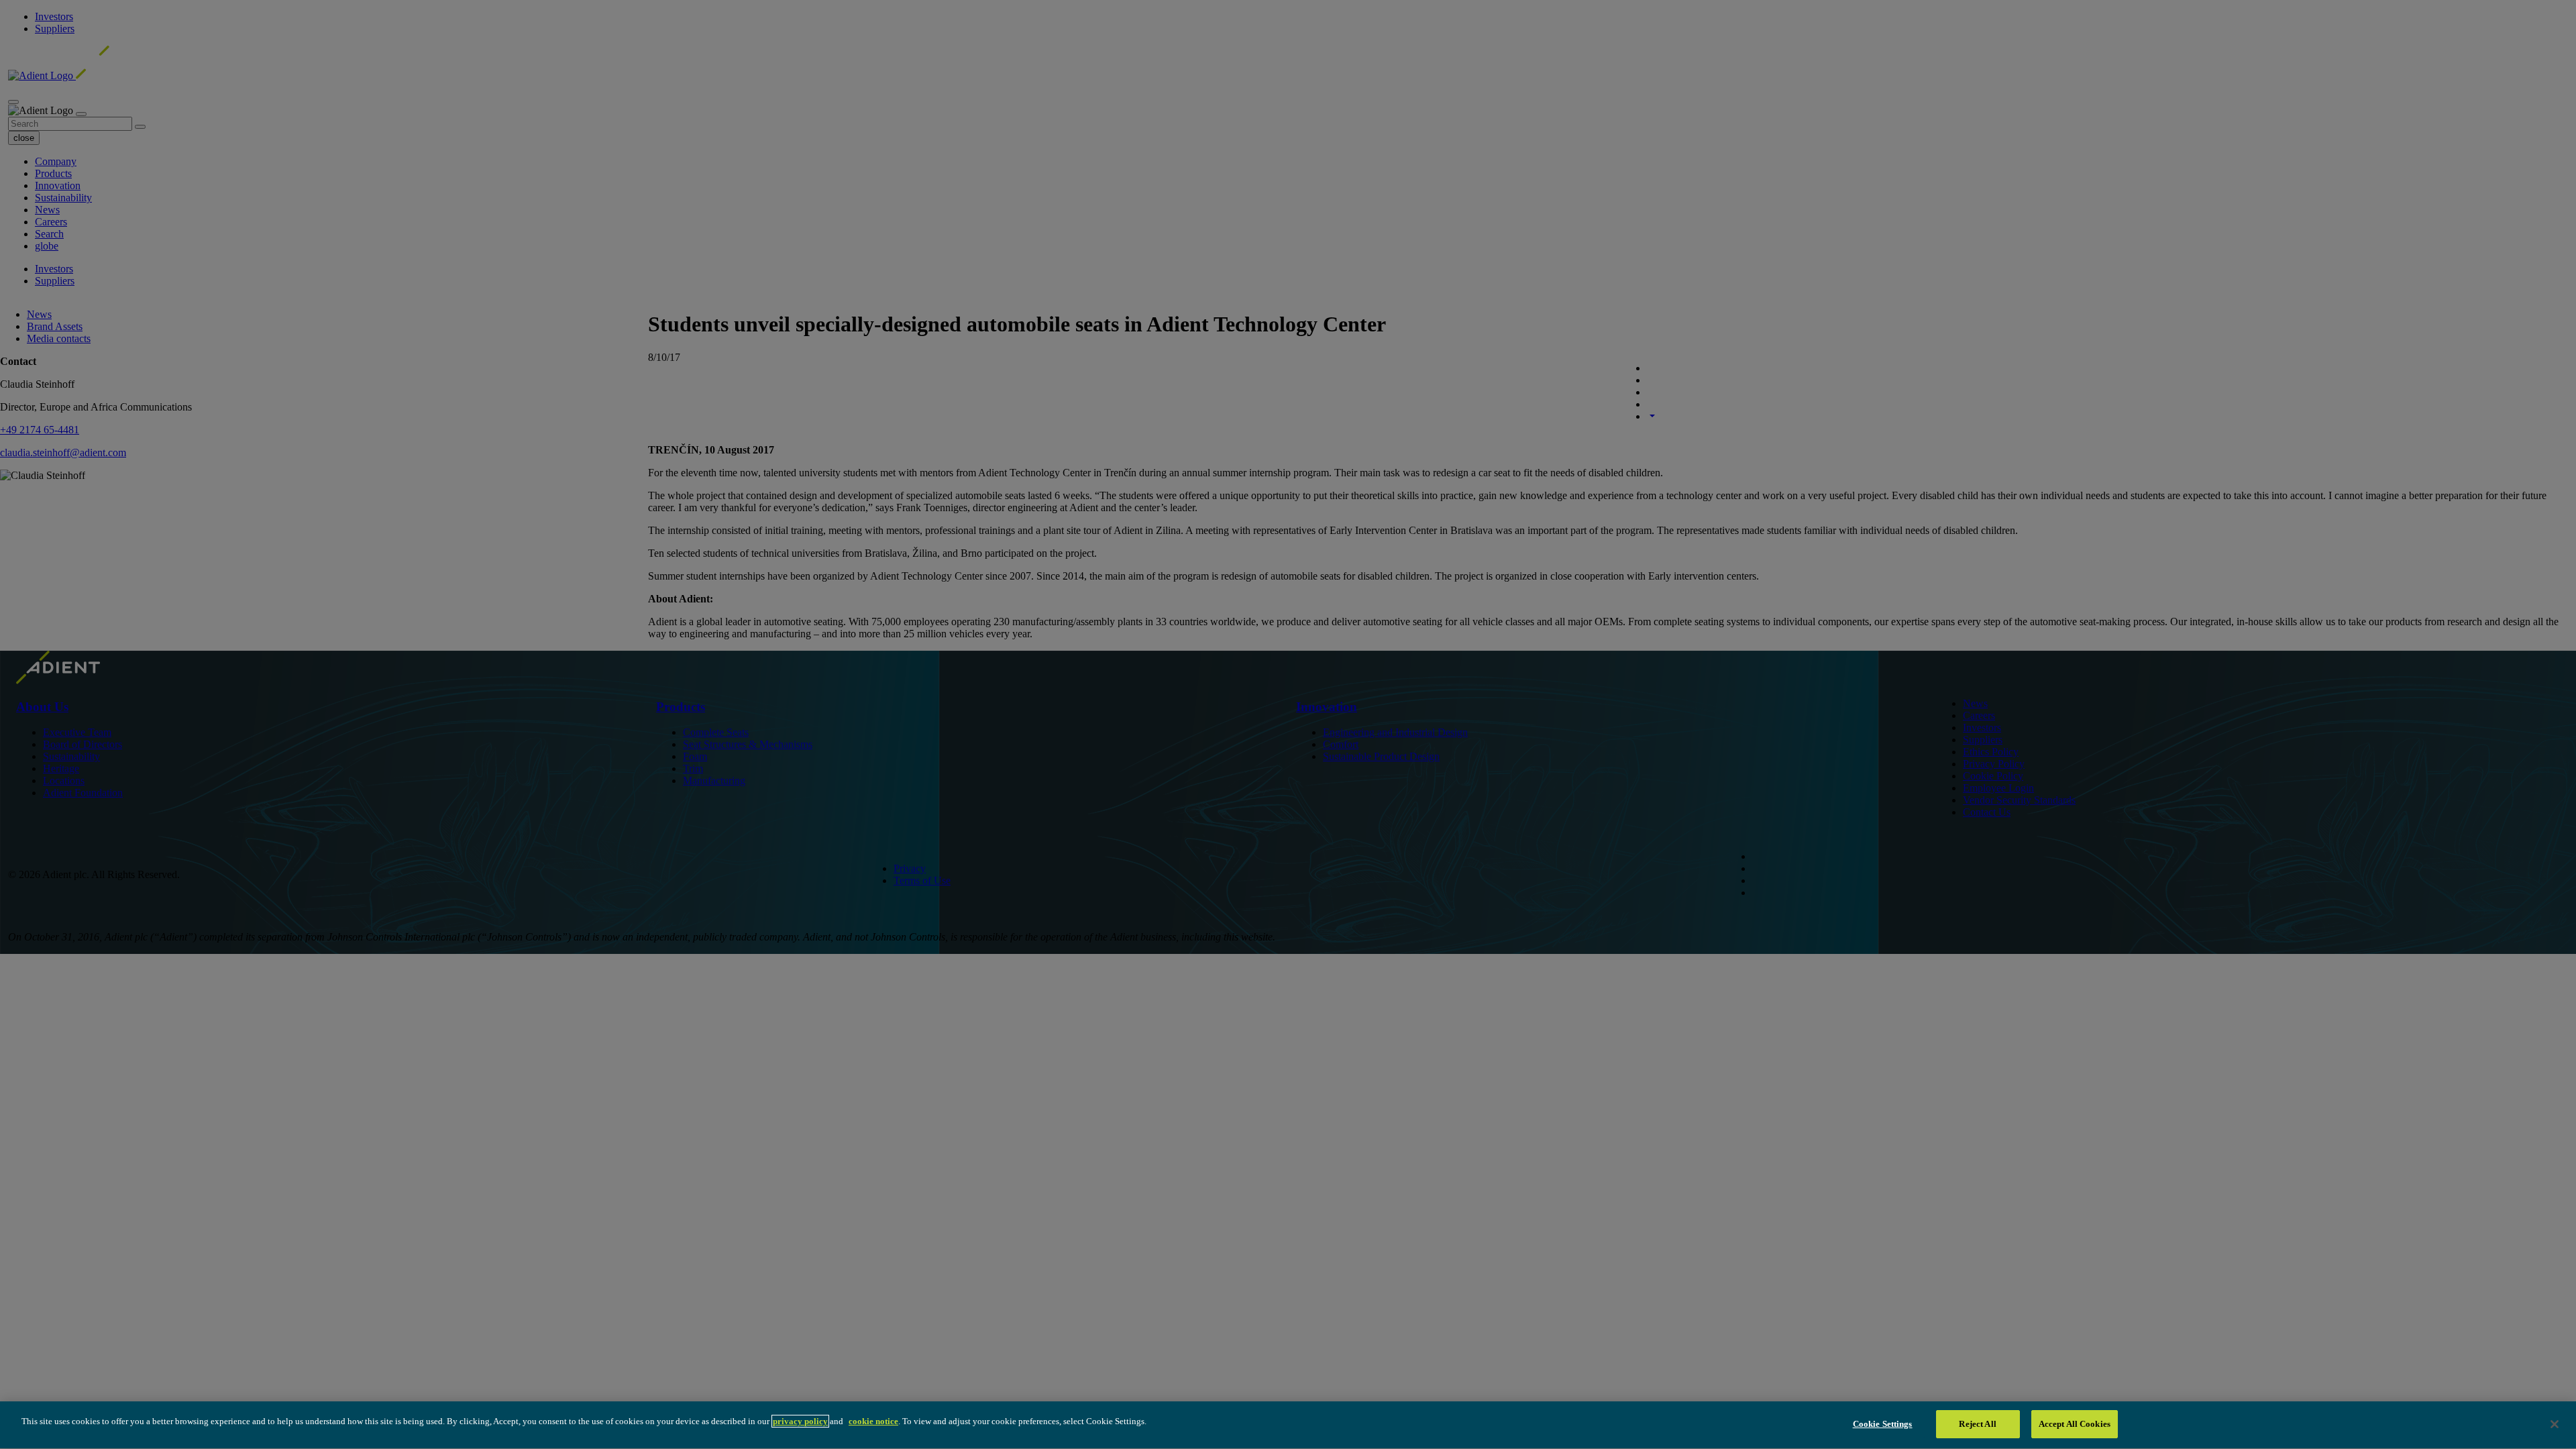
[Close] (2555, 1424)
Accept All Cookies (2075, 1424)
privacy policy (800, 1421)
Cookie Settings (1883, 1424)
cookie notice (873, 1421)
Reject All (1977, 1424)
